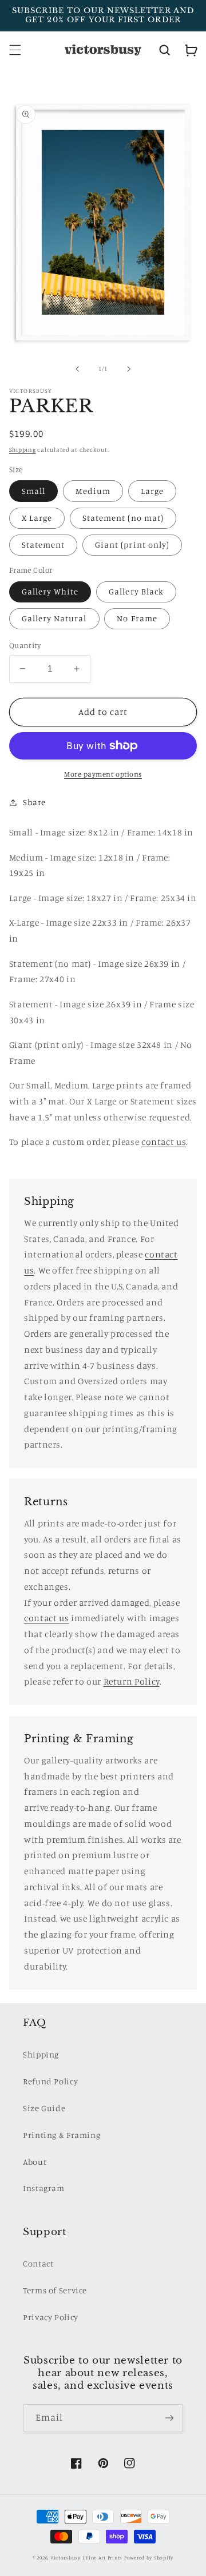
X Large (37, 518)
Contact (38, 2263)
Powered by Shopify (149, 2557)
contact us (46, 1618)
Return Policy (132, 1681)
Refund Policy (50, 2081)
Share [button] (34, 802)
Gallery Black (136, 591)
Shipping (23, 449)
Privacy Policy (51, 2317)
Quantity (25, 645)
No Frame (137, 618)
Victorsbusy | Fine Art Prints (86, 2557)
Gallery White (50, 591)
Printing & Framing (62, 2135)
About (35, 2162)
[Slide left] (77, 369)
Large (152, 491)
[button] (15, 50)
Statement (43, 544)
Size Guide (44, 2108)
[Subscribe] (169, 2418)
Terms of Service (55, 2290)
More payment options (103, 774)
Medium (93, 491)
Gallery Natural (54, 618)
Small (33, 491)
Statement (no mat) (123, 518)
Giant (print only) (132, 544)
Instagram (44, 2188)
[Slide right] (129, 369)
